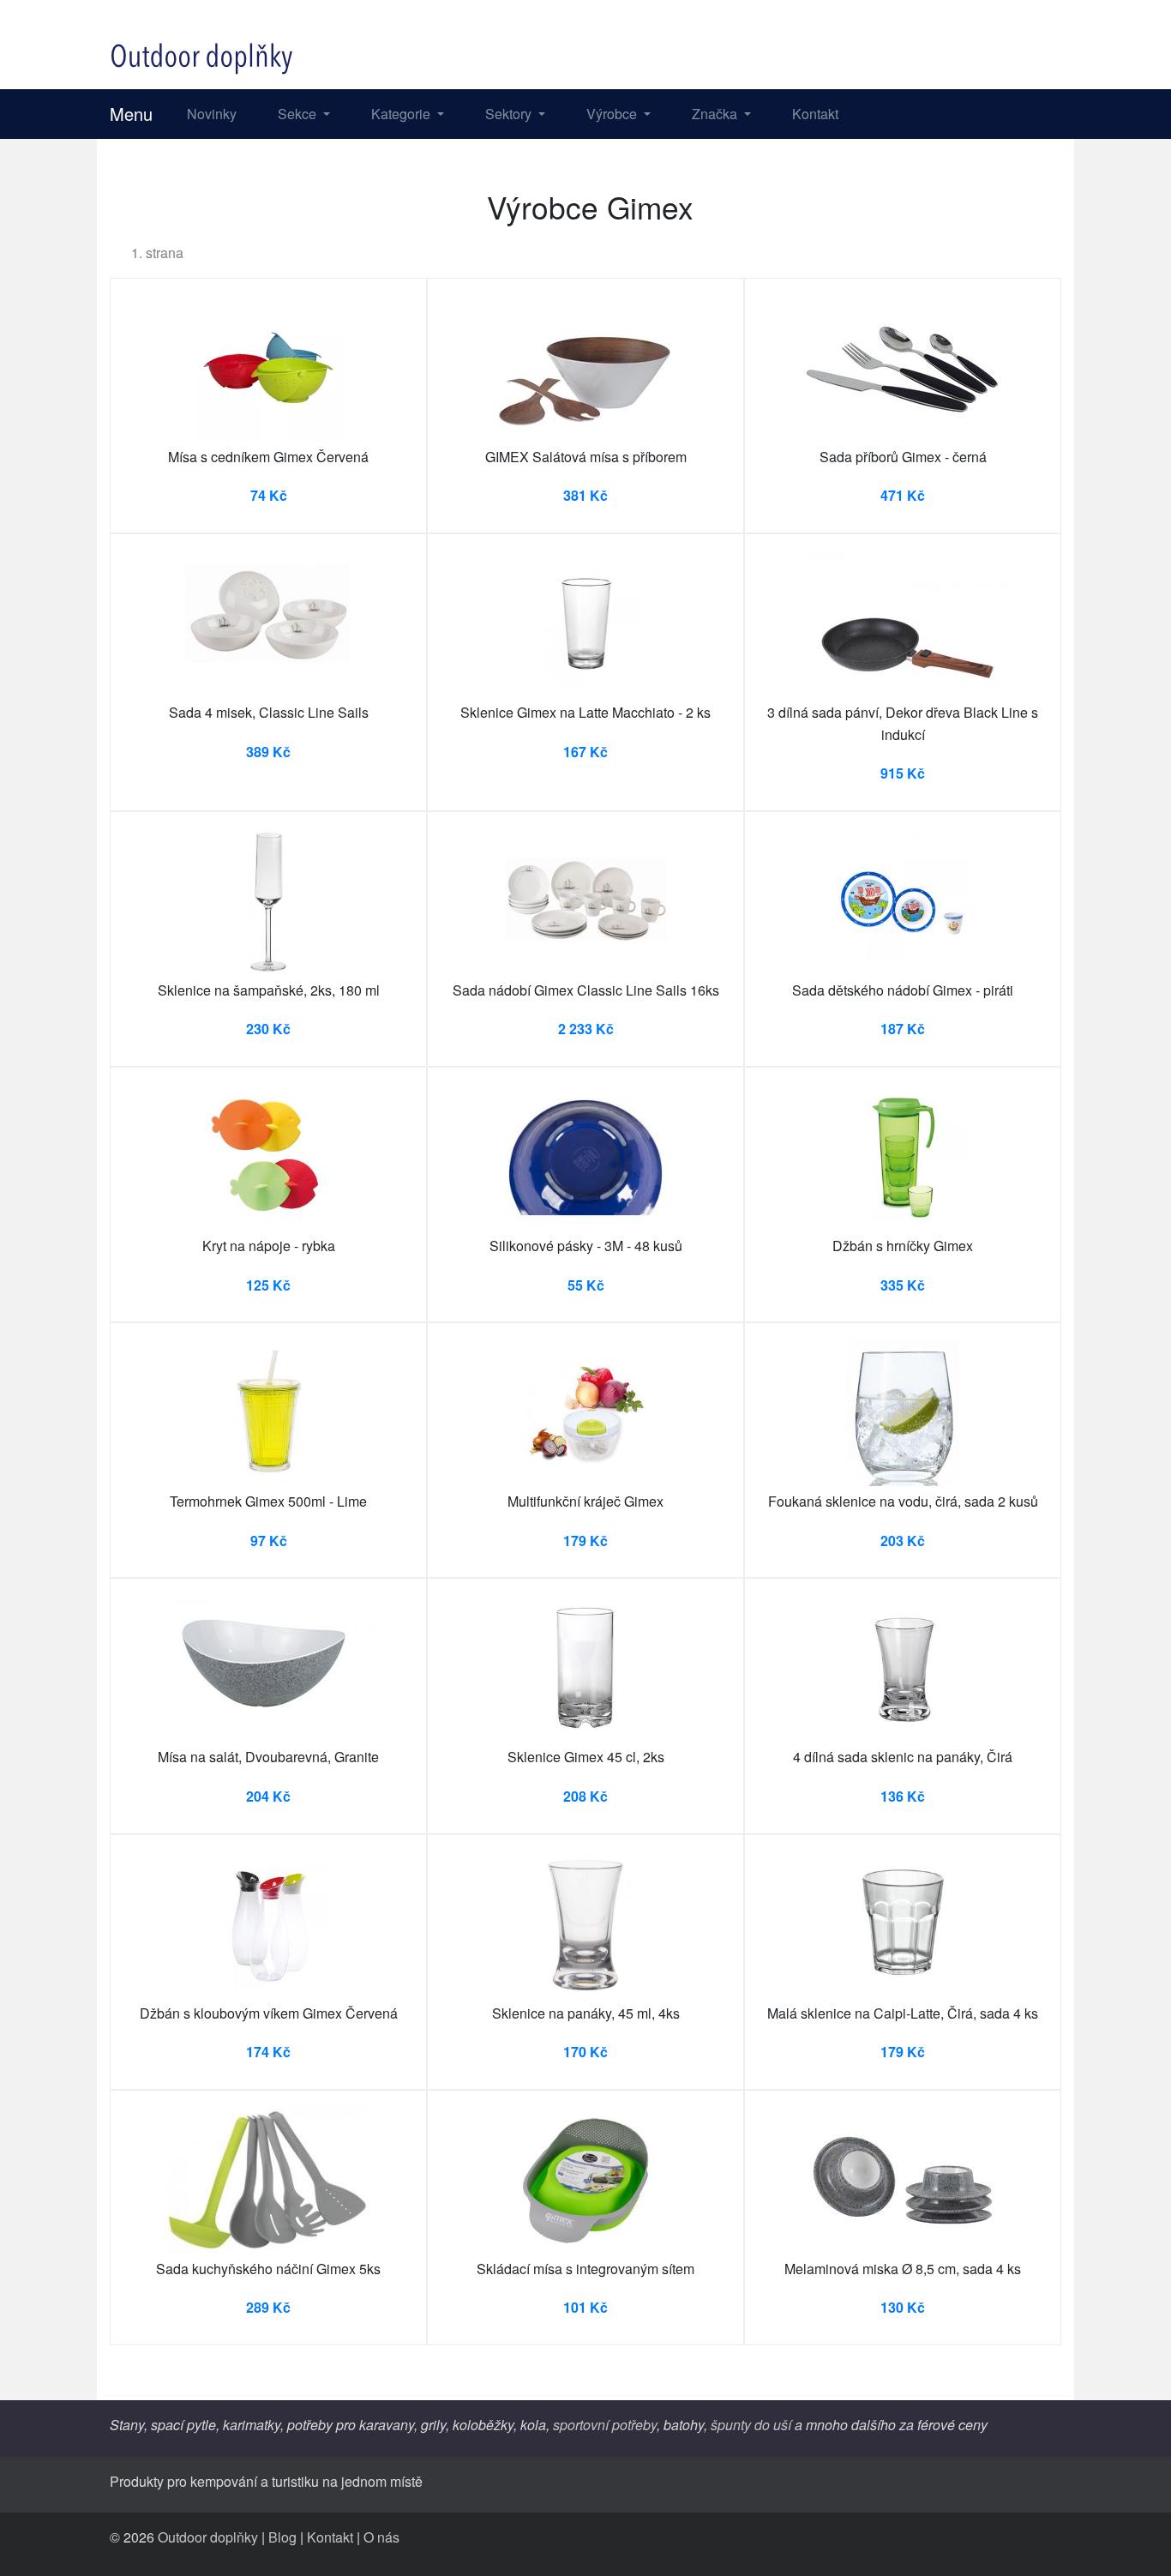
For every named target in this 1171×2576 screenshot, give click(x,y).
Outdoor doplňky (208, 2537)
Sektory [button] (510, 114)
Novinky (212, 114)
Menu (131, 114)
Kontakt (815, 114)
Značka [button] (716, 114)
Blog (282, 2537)
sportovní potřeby (605, 2425)
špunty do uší (751, 2425)
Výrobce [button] (613, 114)
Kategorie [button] (402, 114)
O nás (381, 2537)
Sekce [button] (299, 114)
